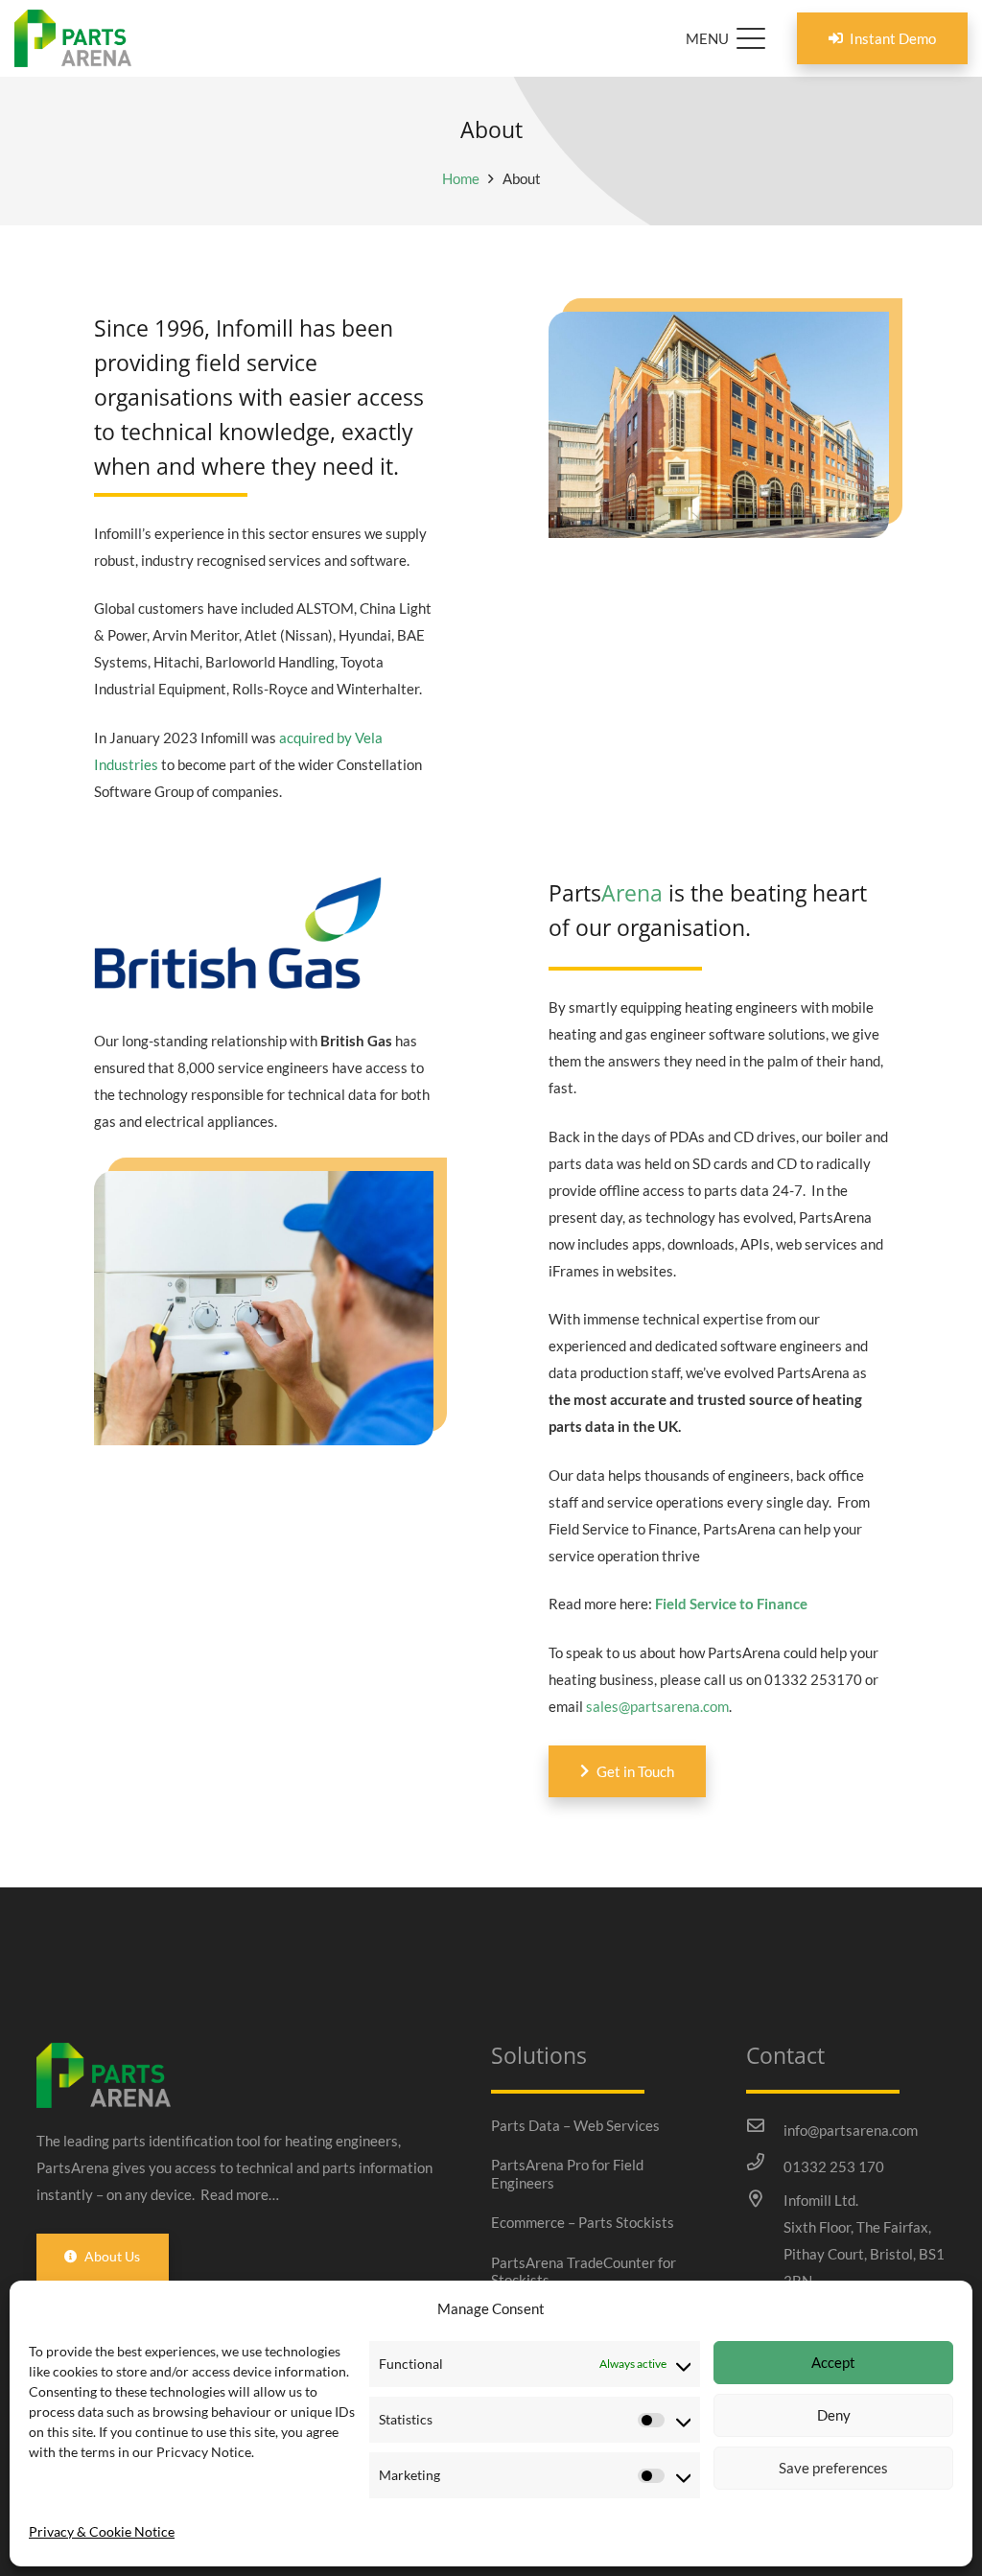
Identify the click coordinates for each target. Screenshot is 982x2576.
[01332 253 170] (764, 2162)
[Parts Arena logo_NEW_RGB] (73, 38)
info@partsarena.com (851, 2130)
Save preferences (833, 2468)
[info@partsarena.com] (764, 2125)
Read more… (240, 2194)
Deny (834, 2415)
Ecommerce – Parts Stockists (583, 2222)
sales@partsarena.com (657, 1706)
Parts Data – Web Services (575, 2125)
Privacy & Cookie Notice (102, 2531)
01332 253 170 (834, 2166)
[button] (725, 38)
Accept (833, 2362)
